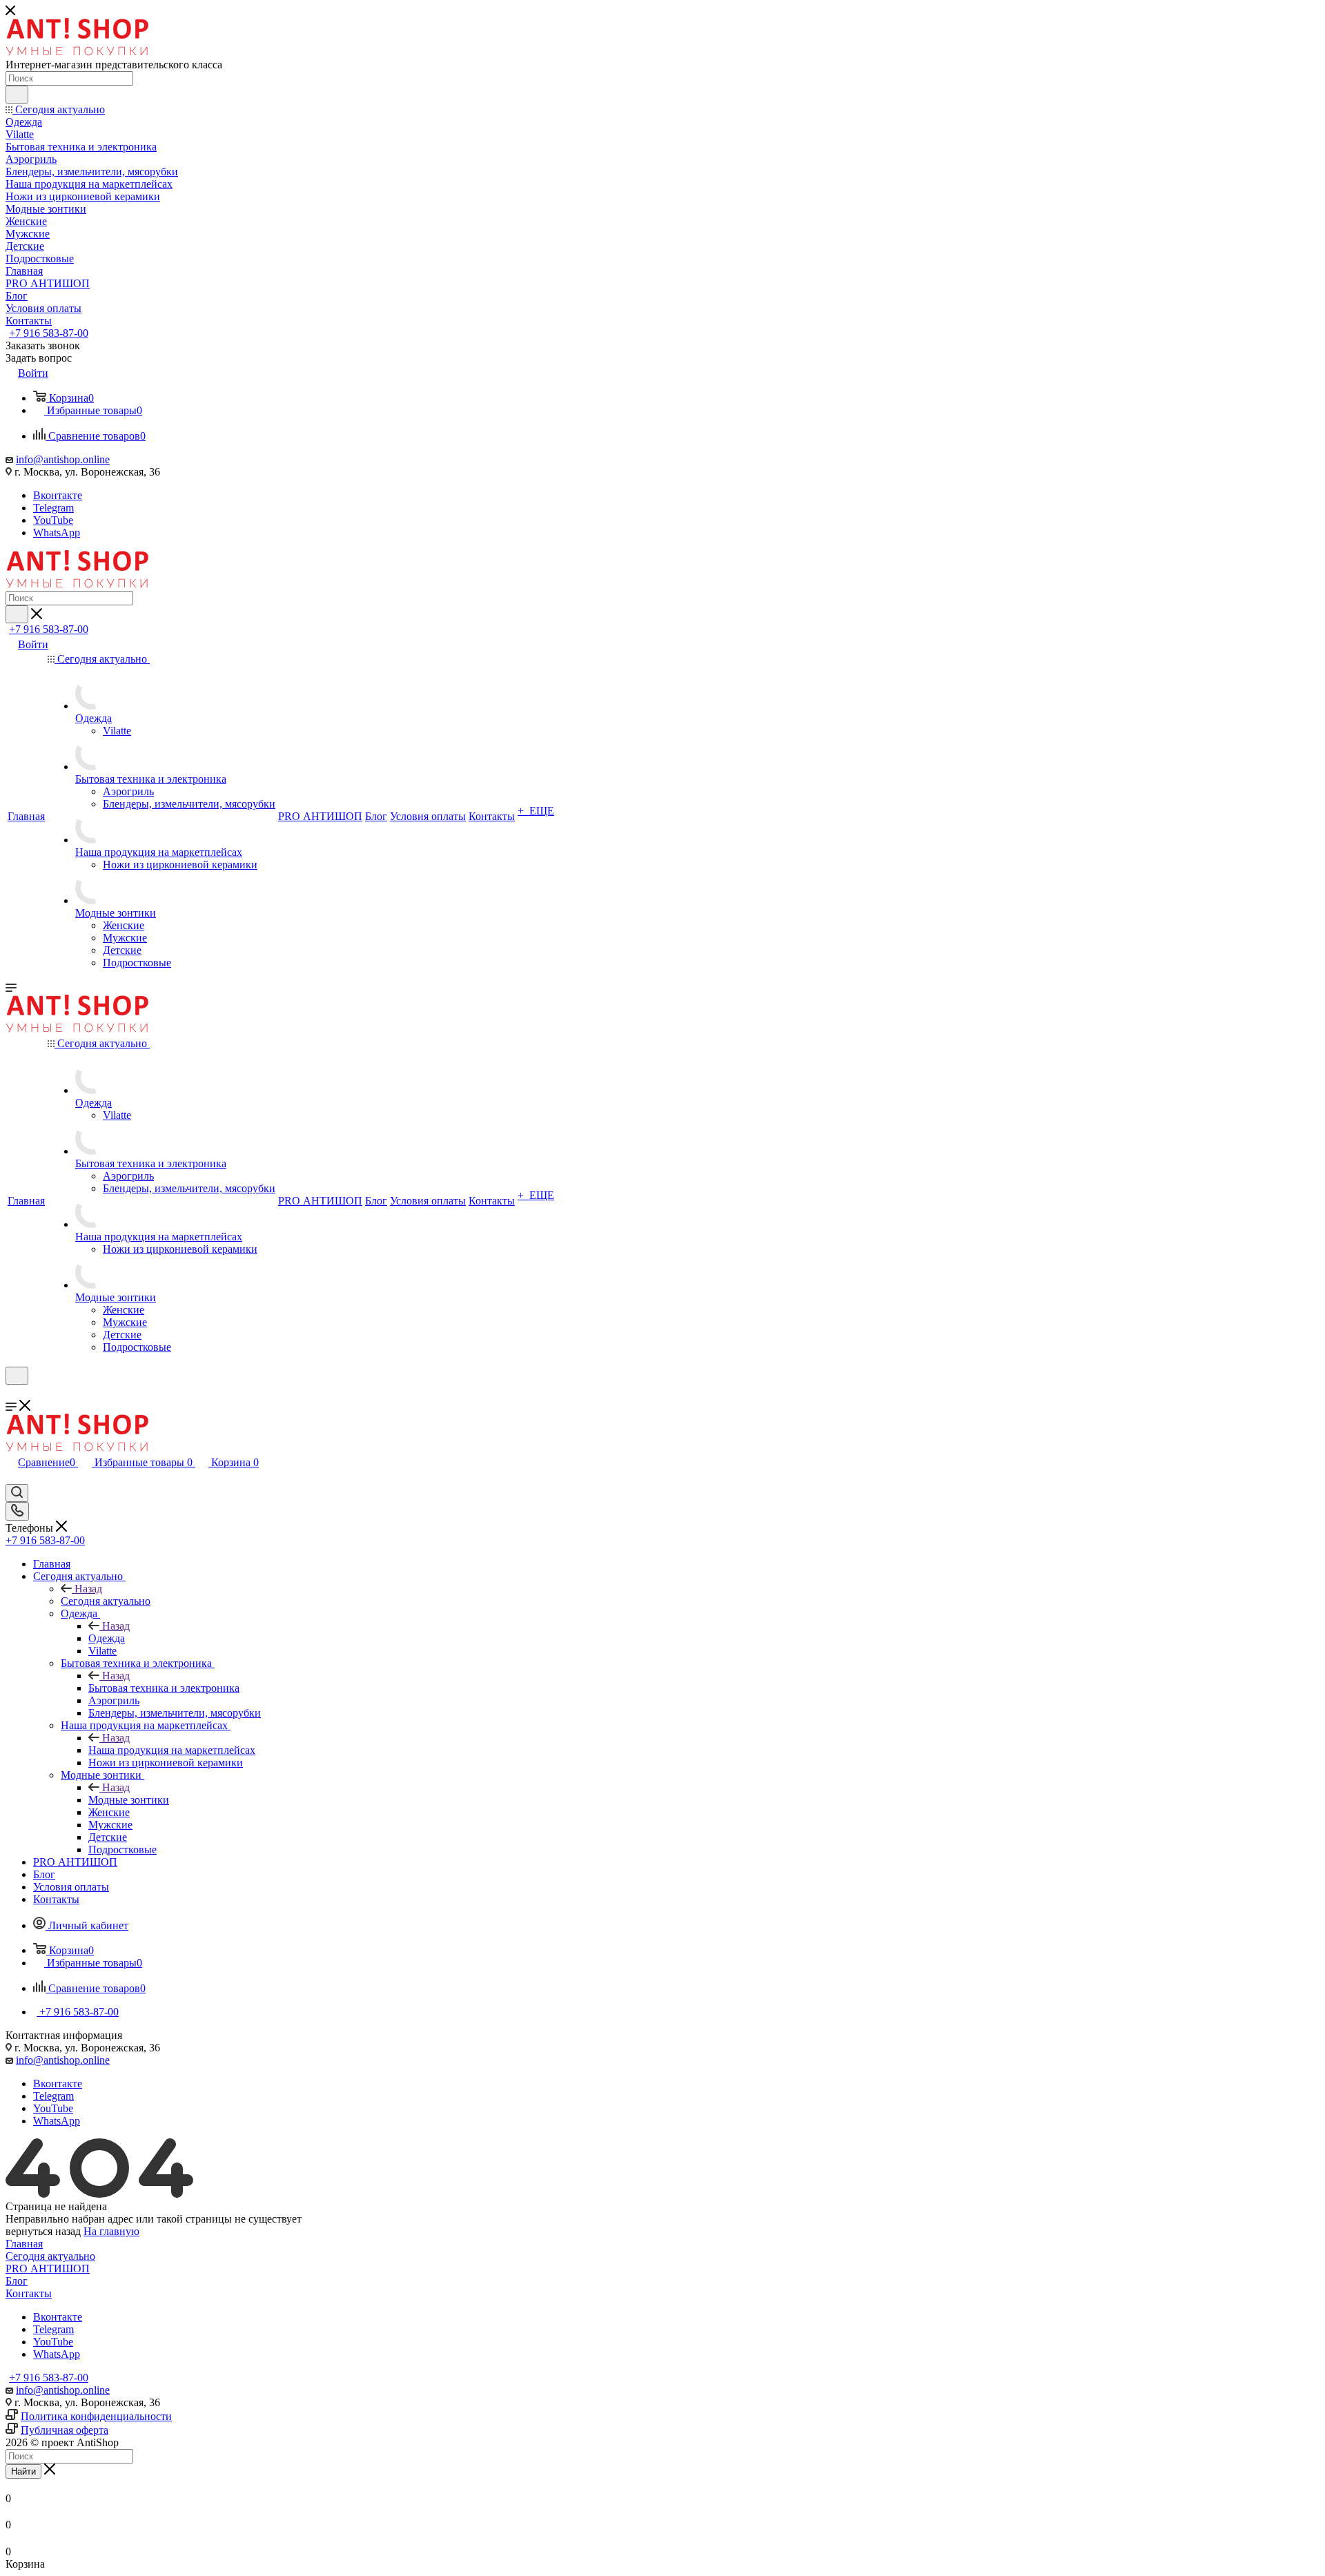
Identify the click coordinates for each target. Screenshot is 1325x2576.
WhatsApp (57, 533)
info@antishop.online (63, 459)
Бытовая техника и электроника (164, 1688)
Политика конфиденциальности (96, 2416)
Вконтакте (58, 495)
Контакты (29, 2293)
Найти (23, 2471)
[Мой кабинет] (12, 1393)
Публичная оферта (65, 2430)
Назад (88, 1589)
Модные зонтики (129, 1800)
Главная (24, 2244)
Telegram (53, 508)
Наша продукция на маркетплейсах (172, 1750)
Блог (17, 2281)
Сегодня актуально (106, 1601)
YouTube (53, 520)
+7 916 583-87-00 (49, 333)
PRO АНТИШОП (48, 2268)
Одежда (107, 1638)
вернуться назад (43, 2231)
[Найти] (17, 95)
